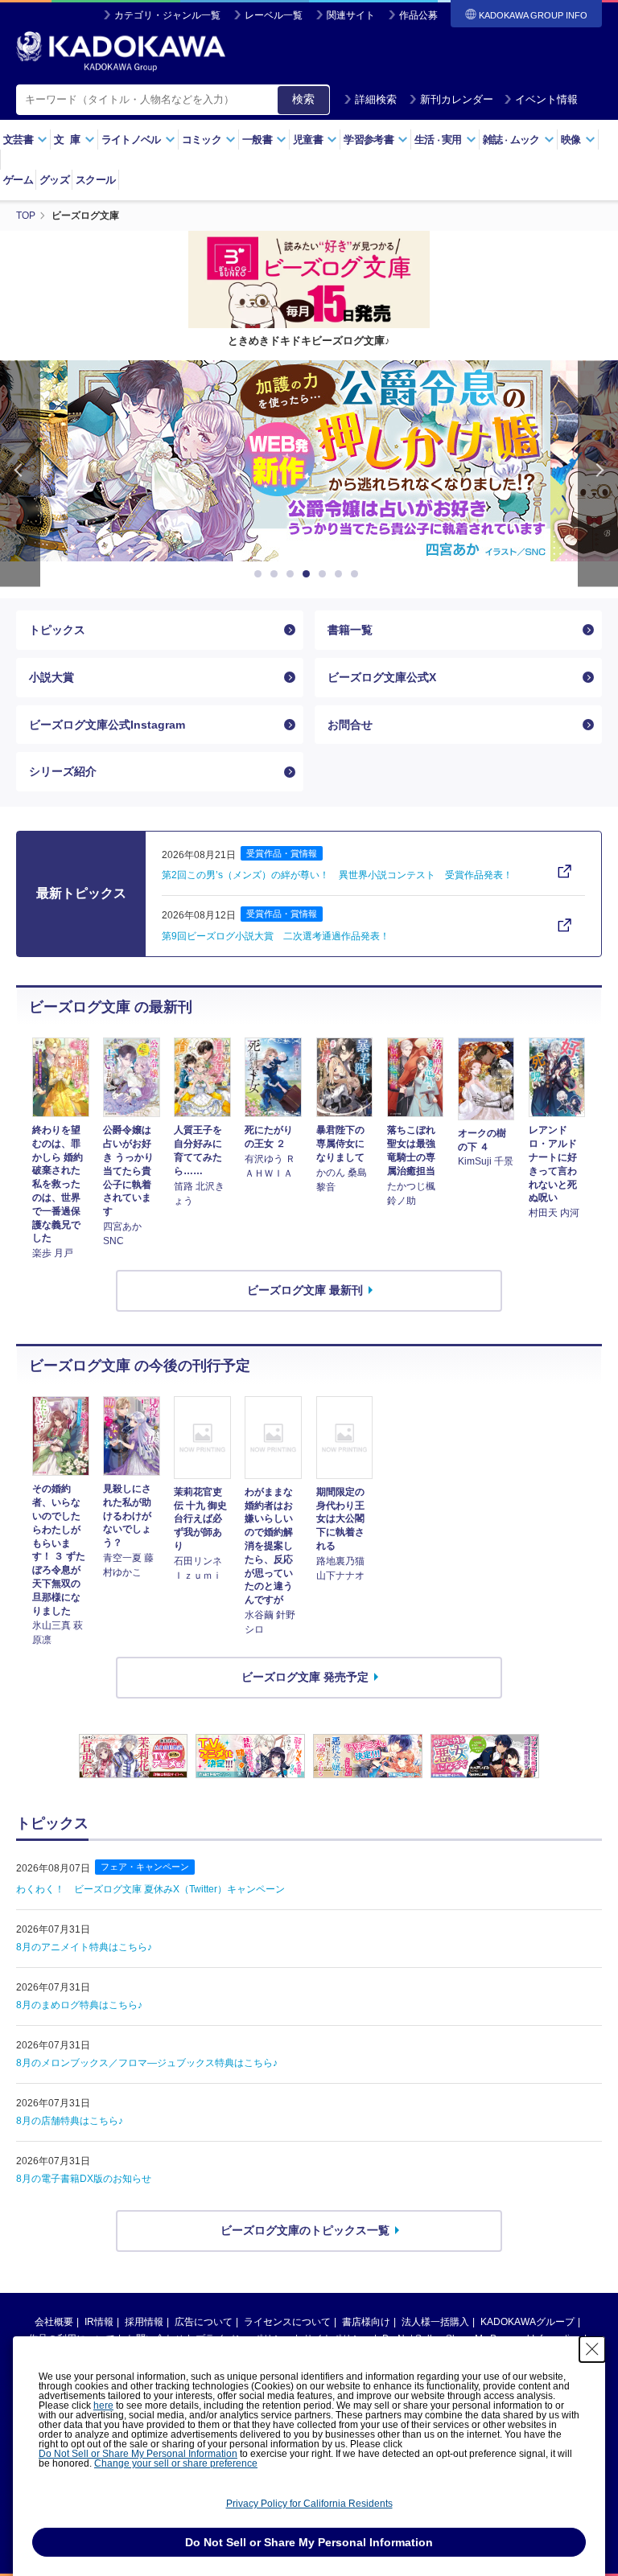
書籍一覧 (350, 630)
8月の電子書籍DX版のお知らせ (84, 2179)
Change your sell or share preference (176, 2463)
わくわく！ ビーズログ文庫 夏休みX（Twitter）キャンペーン (150, 1889)
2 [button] (277, 574)
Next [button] (598, 473)
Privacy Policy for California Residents (309, 2504)
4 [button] (309, 574)
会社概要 (54, 2322)
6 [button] (341, 574)
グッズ (54, 180)
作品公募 (418, 15)
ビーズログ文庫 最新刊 (305, 1290)
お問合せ (350, 725)
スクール (95, 180)
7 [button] (357, 574)
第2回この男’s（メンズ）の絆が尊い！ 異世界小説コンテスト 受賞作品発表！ (337, 875)
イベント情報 (546, 99)
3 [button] (293, 574)
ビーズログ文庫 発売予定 (305, 1677)
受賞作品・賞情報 (282, 853)
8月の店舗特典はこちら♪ (70, 2121)
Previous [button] (20, 473)
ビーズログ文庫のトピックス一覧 (305, 2230)
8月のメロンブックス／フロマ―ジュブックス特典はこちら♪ (147, 2063)
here (103, 2405)
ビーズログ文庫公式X (382, 677)
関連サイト (351, 15)
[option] (321, 461)
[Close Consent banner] (592, 2349)
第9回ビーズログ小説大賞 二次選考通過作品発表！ (276, 936)
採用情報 (144, 2322)
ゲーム (18, 180)
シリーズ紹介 (63, 771)
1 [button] (261, 574)
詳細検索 (376, 99)
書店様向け (366, 2322)
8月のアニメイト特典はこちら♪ (84, 1947)
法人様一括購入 (435, 2322)
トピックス (57, 630)
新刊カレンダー (457, 99)
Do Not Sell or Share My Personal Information (138, 2454)
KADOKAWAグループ (527, 2322)
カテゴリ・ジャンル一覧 (167, 15)
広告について (204, 2322)
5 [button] (325, 574)
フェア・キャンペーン (145, 1867)
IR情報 (99, 2322)
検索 (303, 99)
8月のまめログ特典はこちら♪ (79, 2005)
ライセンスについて (287, 2322)
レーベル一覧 (274, 15)
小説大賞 (51, 677)
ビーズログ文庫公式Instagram (107, 725)
